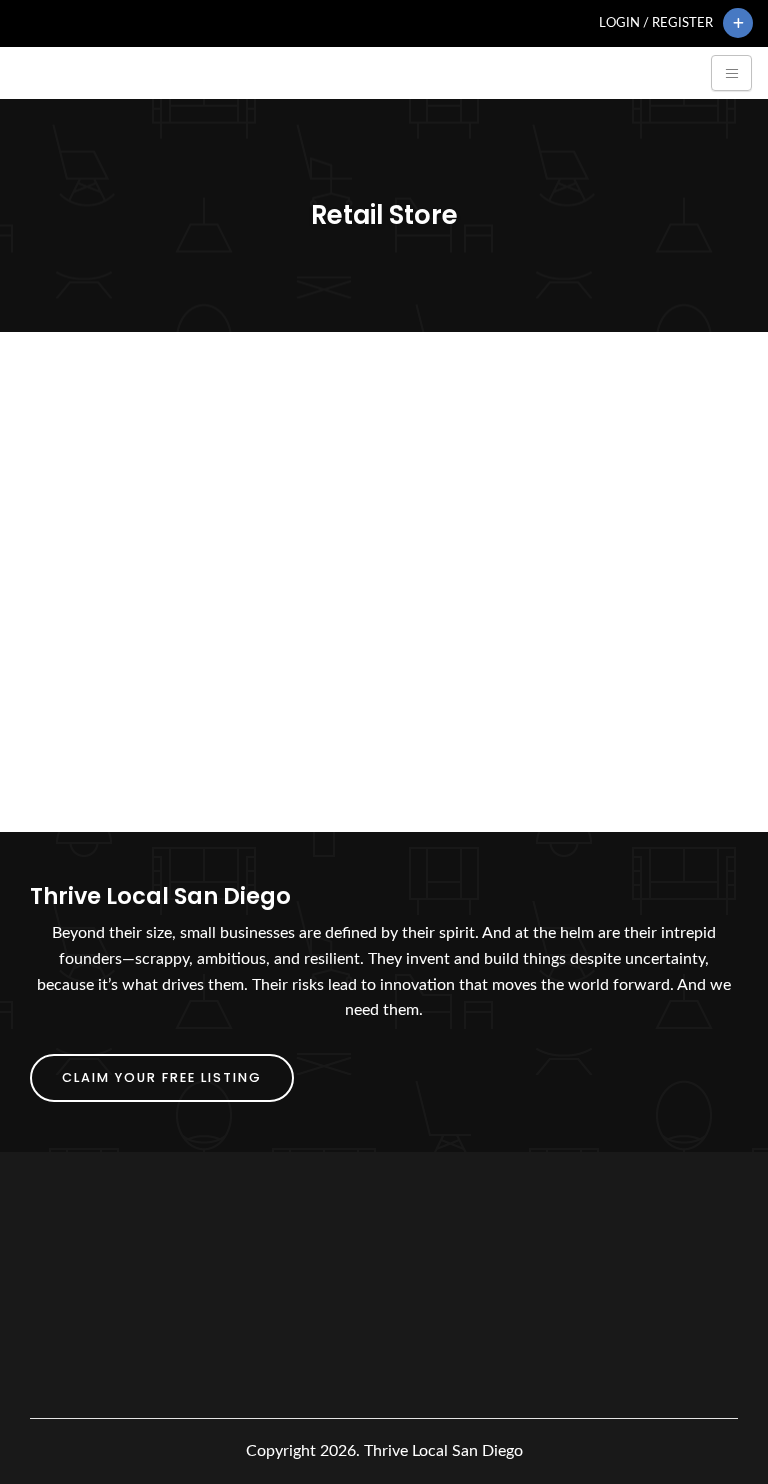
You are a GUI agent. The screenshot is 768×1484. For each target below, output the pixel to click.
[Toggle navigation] (731, 73)
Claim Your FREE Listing (162, 1077)
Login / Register (656, 23)
